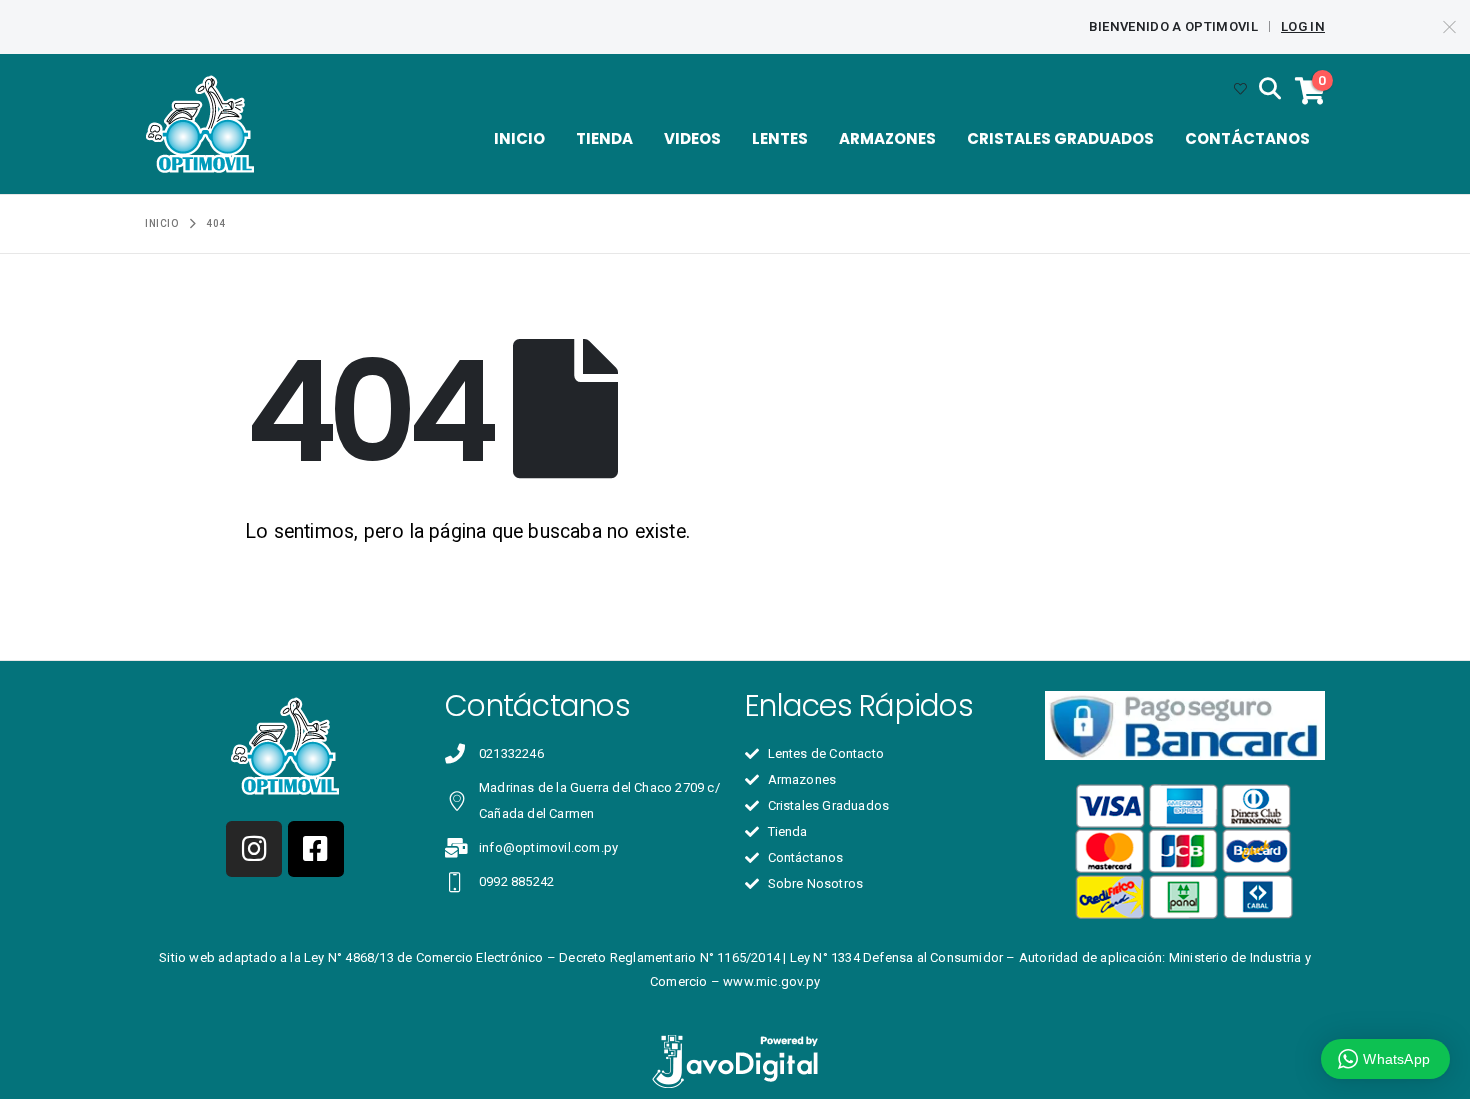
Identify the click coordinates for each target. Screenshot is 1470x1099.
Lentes (780, 138)
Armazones (887, 138)
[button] (1270, 90)
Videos (692, 138)
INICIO (519, 138)
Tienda (604, 138)
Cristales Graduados (1060, 138)
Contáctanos (1247, 138)
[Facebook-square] (316, 849)
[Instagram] (254, 849)
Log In (1303, 26)
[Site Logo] (200, 124)
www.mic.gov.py (771, 981)
